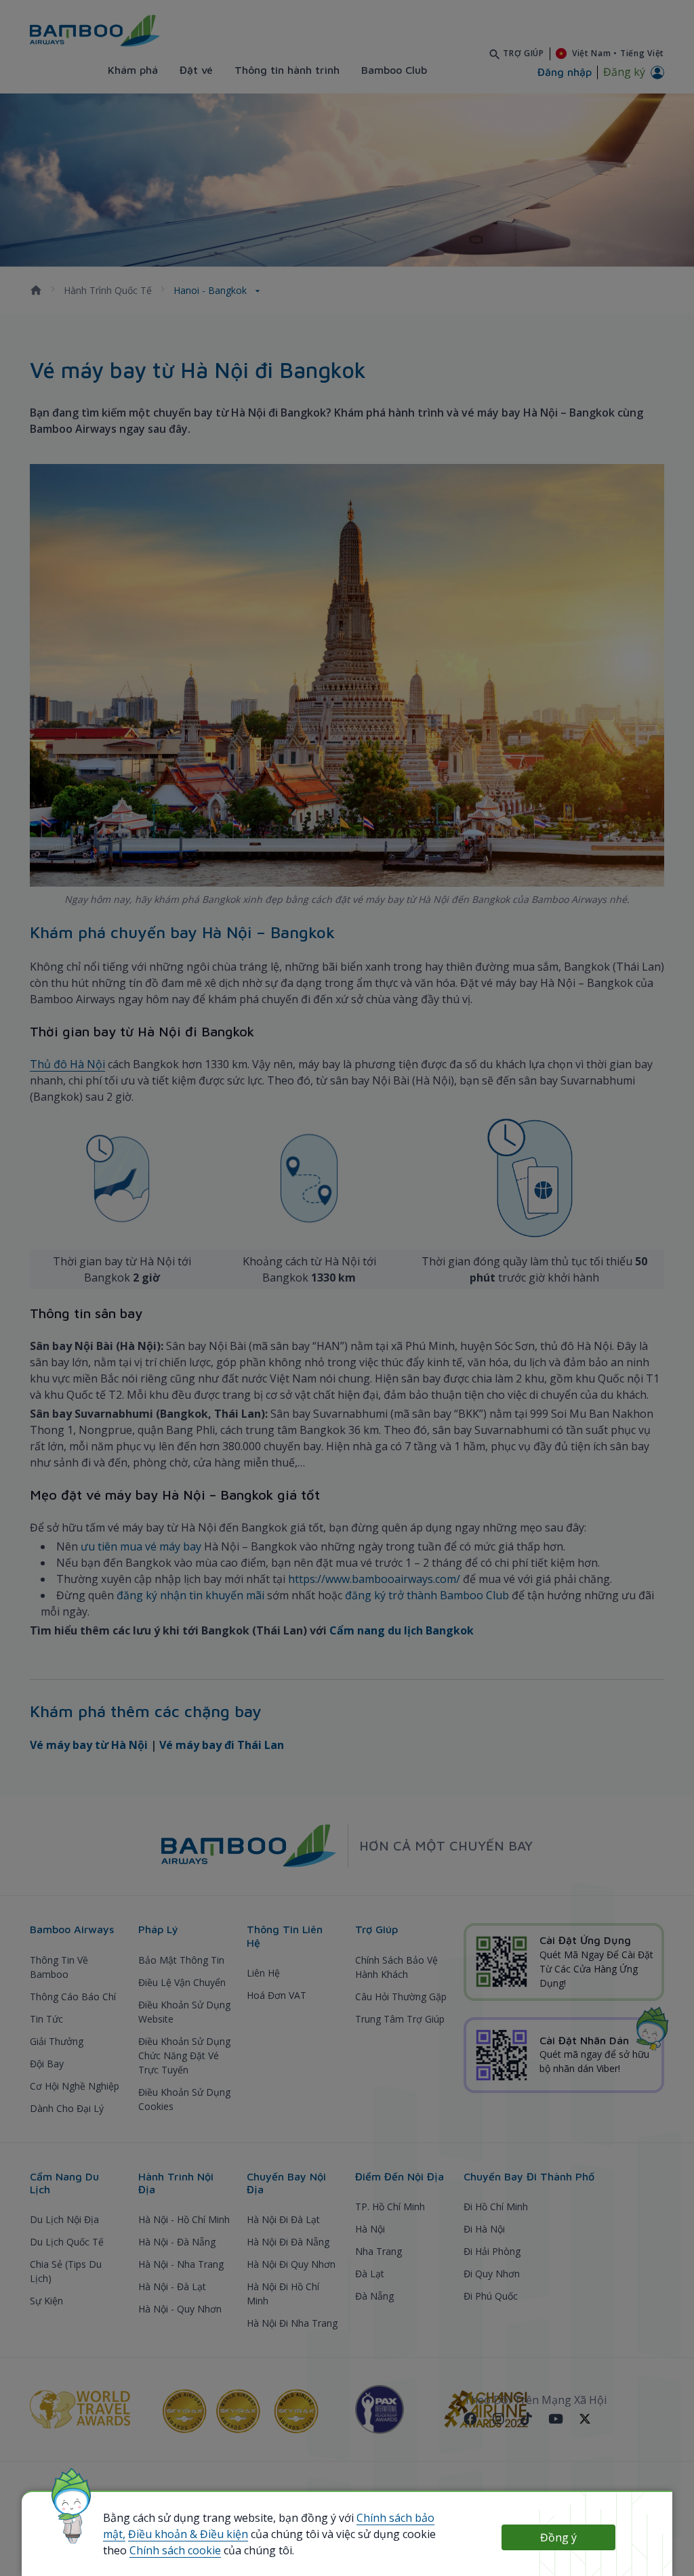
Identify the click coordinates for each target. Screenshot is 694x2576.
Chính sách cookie (175, 2550)
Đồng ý (558, 2537)
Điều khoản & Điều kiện (188, 2534)
